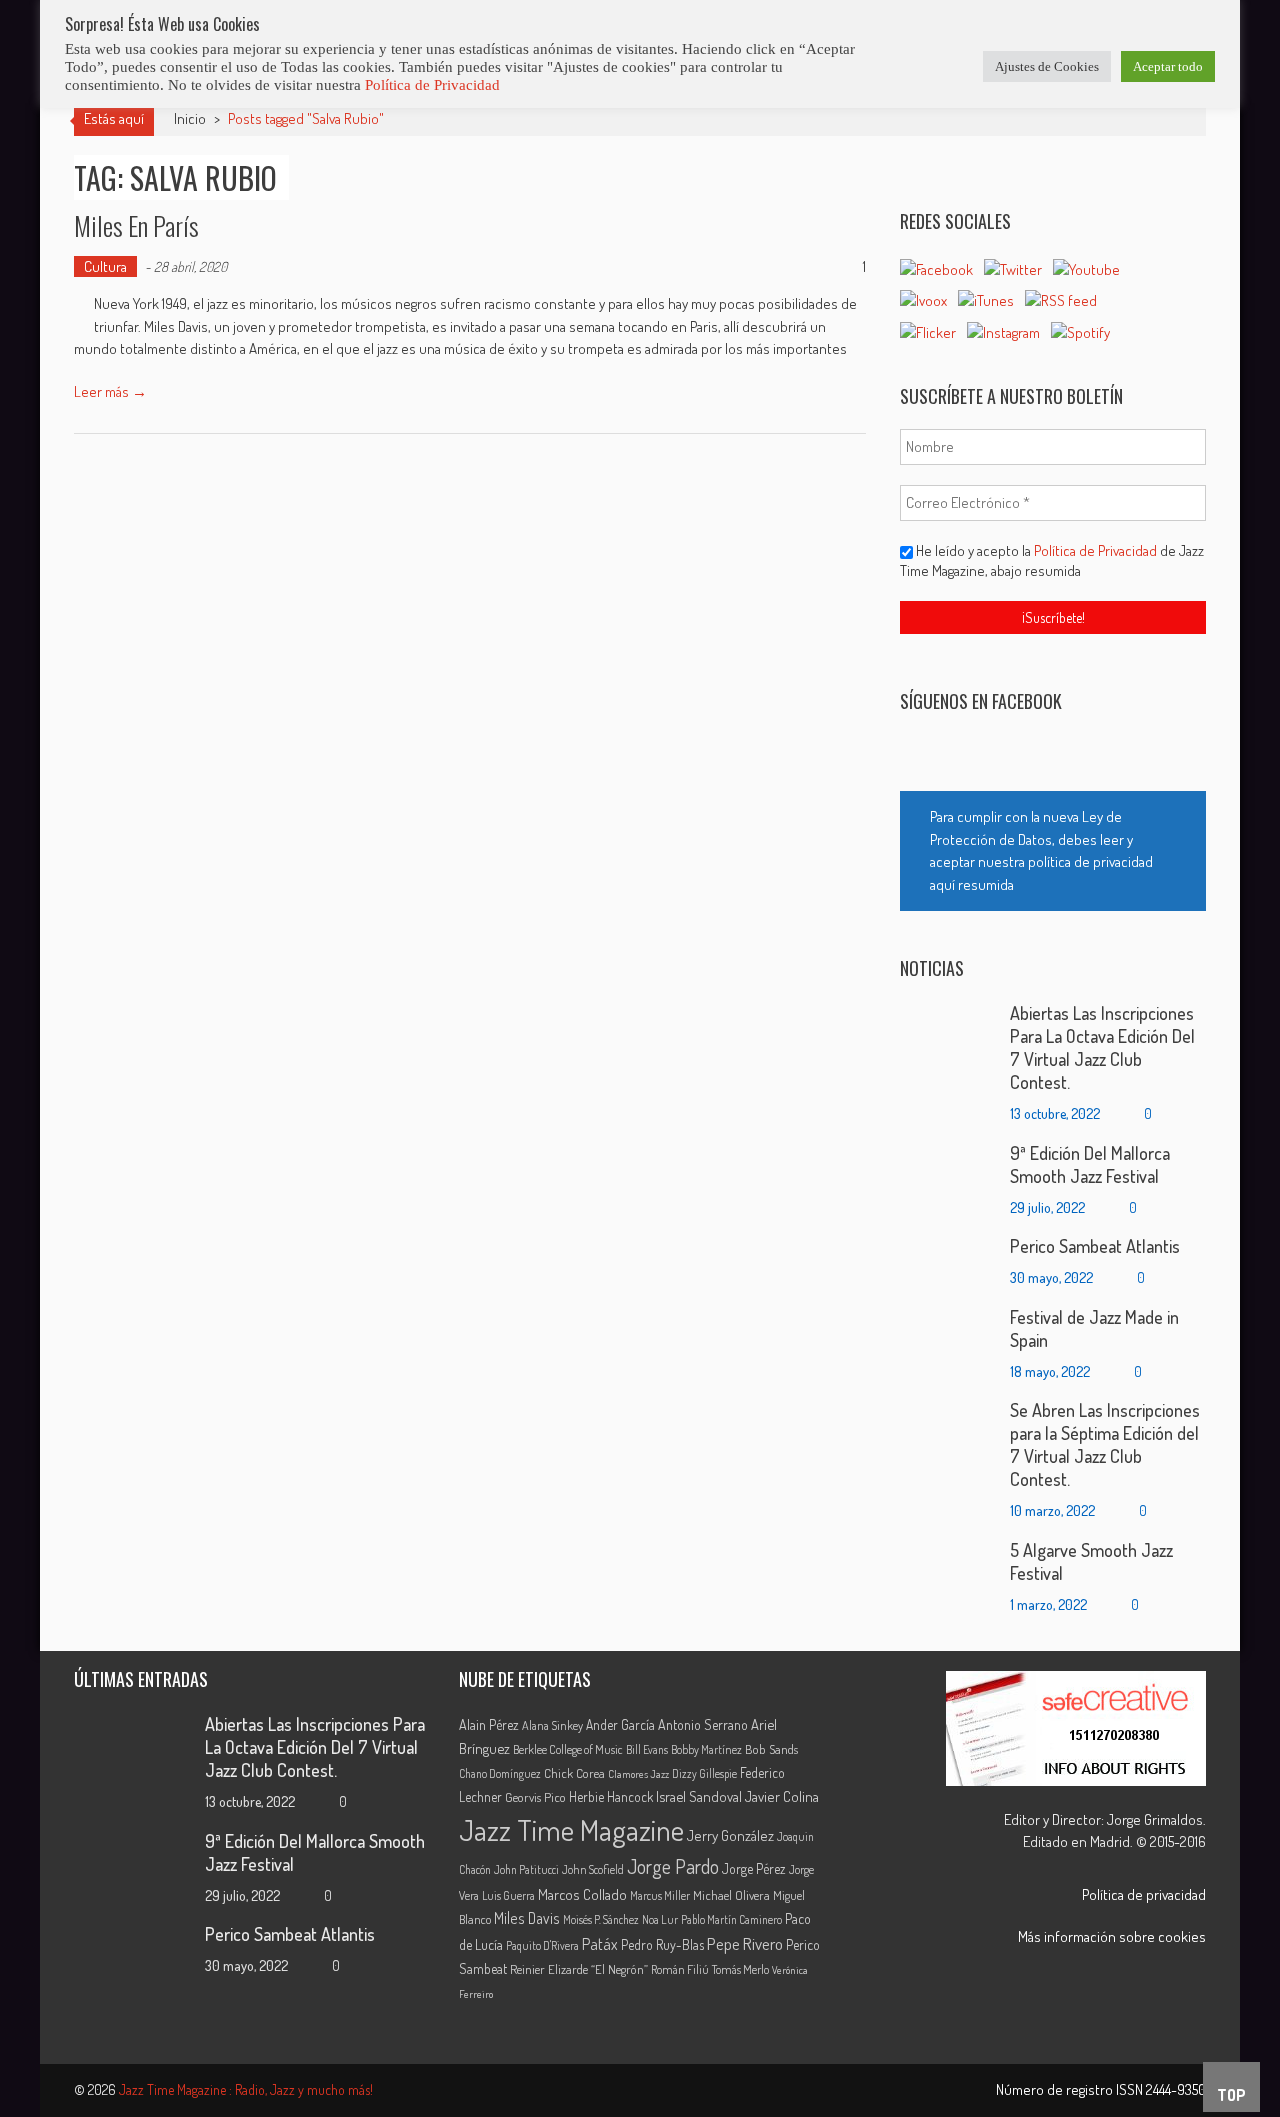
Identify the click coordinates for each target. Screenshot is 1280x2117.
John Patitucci (526, 1869)
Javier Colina (782, 1796)
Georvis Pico (535, 1797)
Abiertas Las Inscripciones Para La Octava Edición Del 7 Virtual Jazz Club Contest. (1102, 1047)
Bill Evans (647, 1749)
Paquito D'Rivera (542, 1945)
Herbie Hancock (611, 1796)
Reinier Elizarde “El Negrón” (579, 1969)
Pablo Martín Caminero (731, 1919)
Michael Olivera (731, 1895)
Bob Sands (771, 1749)
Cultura (105, 266)
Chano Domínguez (500, 1773)
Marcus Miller (660, 1895)
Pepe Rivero (745, 1943)
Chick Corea (574, 1773)
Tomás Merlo (740, 1969)
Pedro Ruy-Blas (662, 1944)
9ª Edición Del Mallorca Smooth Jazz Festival (1090, 1164)
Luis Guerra (508, 1895)
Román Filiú (680, 1969)
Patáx (600, 1944)
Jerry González (730, 1835)
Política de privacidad (1144, 1894)
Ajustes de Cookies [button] (1047, 66)
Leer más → (110, 391)
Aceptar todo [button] (1168, 66)
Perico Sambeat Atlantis (1095, 1246)
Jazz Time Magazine (571, 1829)
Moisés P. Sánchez (601, 1919)
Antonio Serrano (703, 1724)
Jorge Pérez (754, 1868)
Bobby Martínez (706, 1749)
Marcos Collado (582, 1894)
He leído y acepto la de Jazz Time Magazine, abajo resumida (1052, 560)
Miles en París (136, 225)
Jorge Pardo (673, 1866)
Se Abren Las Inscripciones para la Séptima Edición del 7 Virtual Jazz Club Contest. (1105, 1444)
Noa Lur (660, 1919)
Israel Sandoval (699, 1796)
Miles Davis (527, 1918)
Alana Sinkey (552, 1725)
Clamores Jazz (638, 1774)
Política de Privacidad (1097, 550)
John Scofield (593, 1869)
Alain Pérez (489, 1724)
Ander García (620, 1724)
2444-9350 (1176, 2089)
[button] (1053, 851)
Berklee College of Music (568, 1749)
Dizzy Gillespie (704, 1773)
